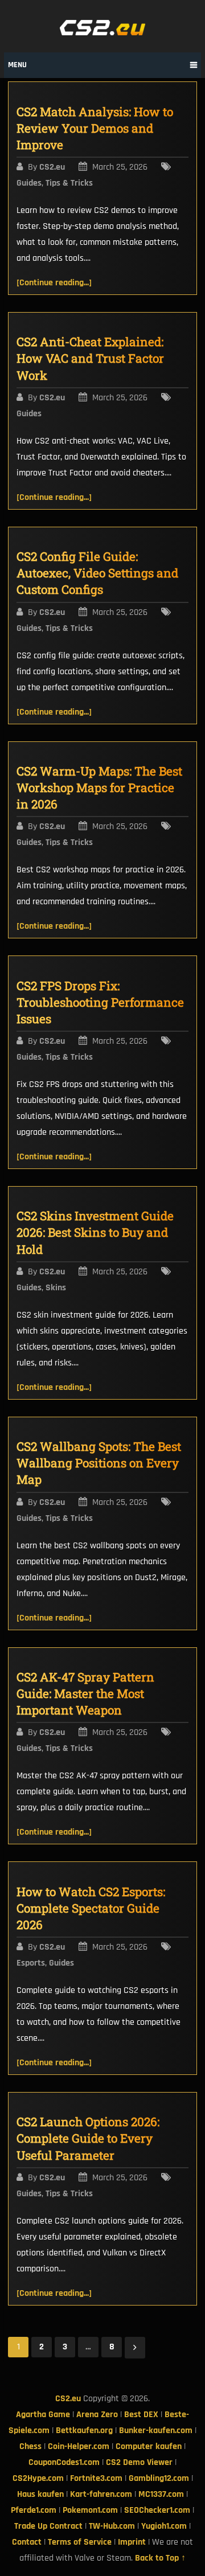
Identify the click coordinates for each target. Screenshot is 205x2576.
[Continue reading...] (54, 283)
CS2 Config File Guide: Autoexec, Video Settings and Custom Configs (97, 573)
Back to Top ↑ (160, 2558)
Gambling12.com (159, 2478)
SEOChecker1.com (157, 2510)
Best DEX (141, 2415)
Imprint (132, 2542)
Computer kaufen (149, 2446)
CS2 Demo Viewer (139, 2462)
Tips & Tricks (69, 183)
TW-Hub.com (112, 2526)
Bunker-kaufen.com (156, 2431)
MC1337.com (161, 2494)
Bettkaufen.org (84, 2431)
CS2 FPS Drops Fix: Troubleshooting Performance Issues (100, 1002)
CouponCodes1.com (64, 2462)
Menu (17, 65)
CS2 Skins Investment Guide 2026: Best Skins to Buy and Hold (95, 1232)
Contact (27, 2542)
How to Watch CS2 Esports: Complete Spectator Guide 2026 (91, 1908)
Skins (56, 1288)
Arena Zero (97, 2415)
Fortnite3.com (96, 2478)
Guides (29, 183)
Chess (30, 2446)
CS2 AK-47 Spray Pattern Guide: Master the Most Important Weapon (85, 1693)
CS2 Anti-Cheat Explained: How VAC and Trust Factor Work (90, 358)
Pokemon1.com (90, 2510)
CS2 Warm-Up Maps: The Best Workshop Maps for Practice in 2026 (99, 787)
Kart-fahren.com (101, 2494)
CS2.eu (52, 167)
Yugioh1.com (164, 2526)
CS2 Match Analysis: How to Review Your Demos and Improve (95, 128)
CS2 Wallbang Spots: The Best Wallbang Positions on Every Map (99, 1463)
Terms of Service (80, 2542)
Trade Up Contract (48, 2526)
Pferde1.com (34, 2510)
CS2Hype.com (38, 2478)
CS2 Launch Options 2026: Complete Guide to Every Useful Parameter (88, 2138)
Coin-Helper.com (79, 2446)
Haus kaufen (40, 2494)
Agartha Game (43, 2415)
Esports (31, 1963)
